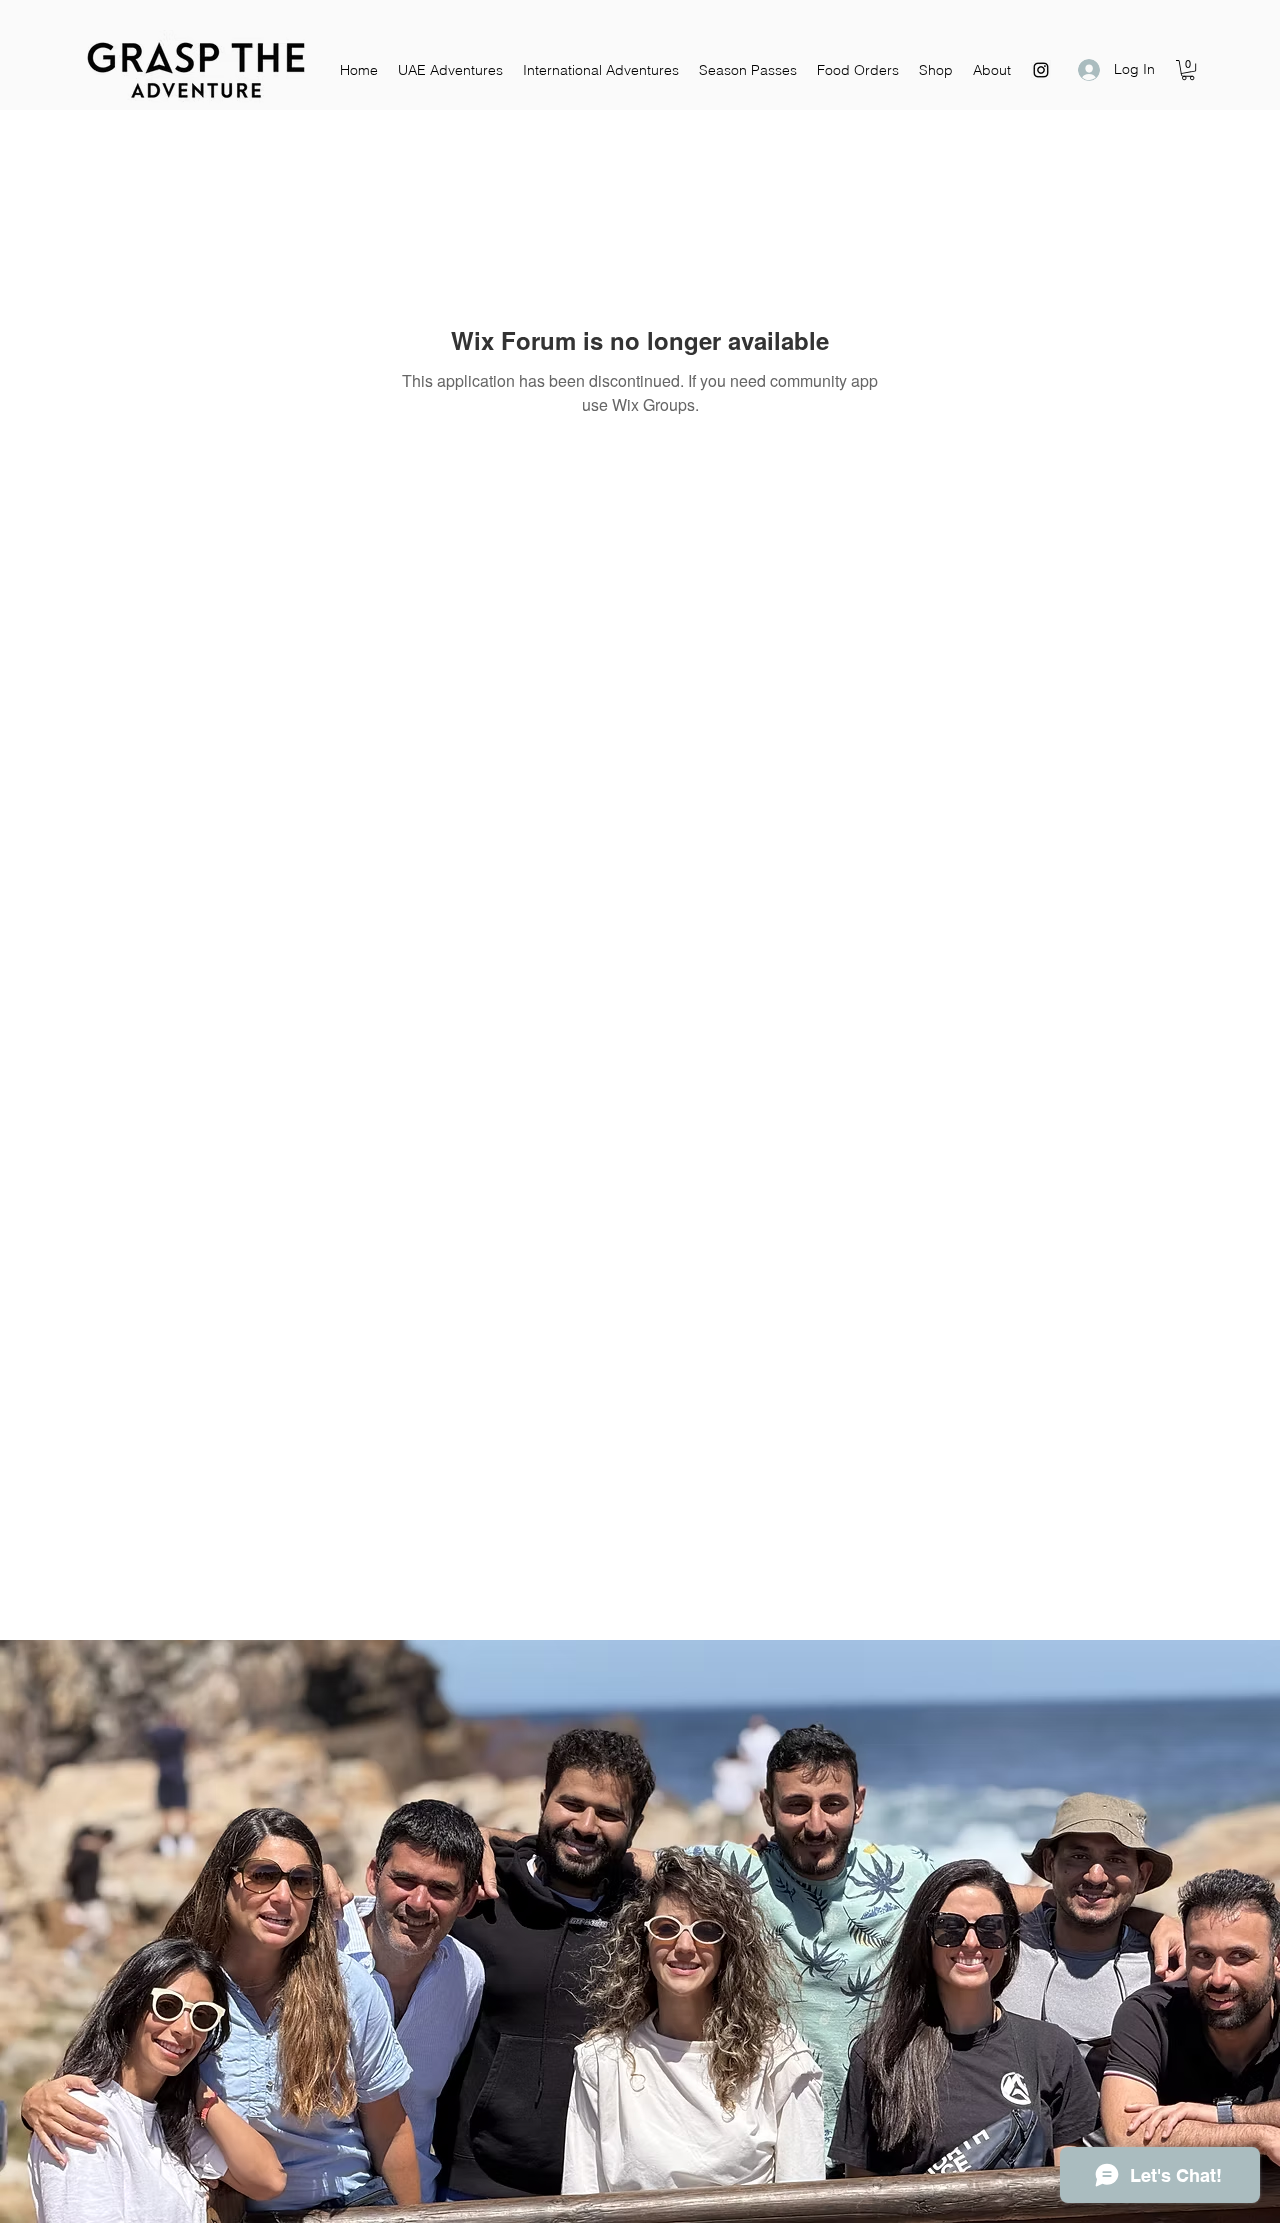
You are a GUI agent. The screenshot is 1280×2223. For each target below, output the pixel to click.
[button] (1188, 70)
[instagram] (1041, 70)
